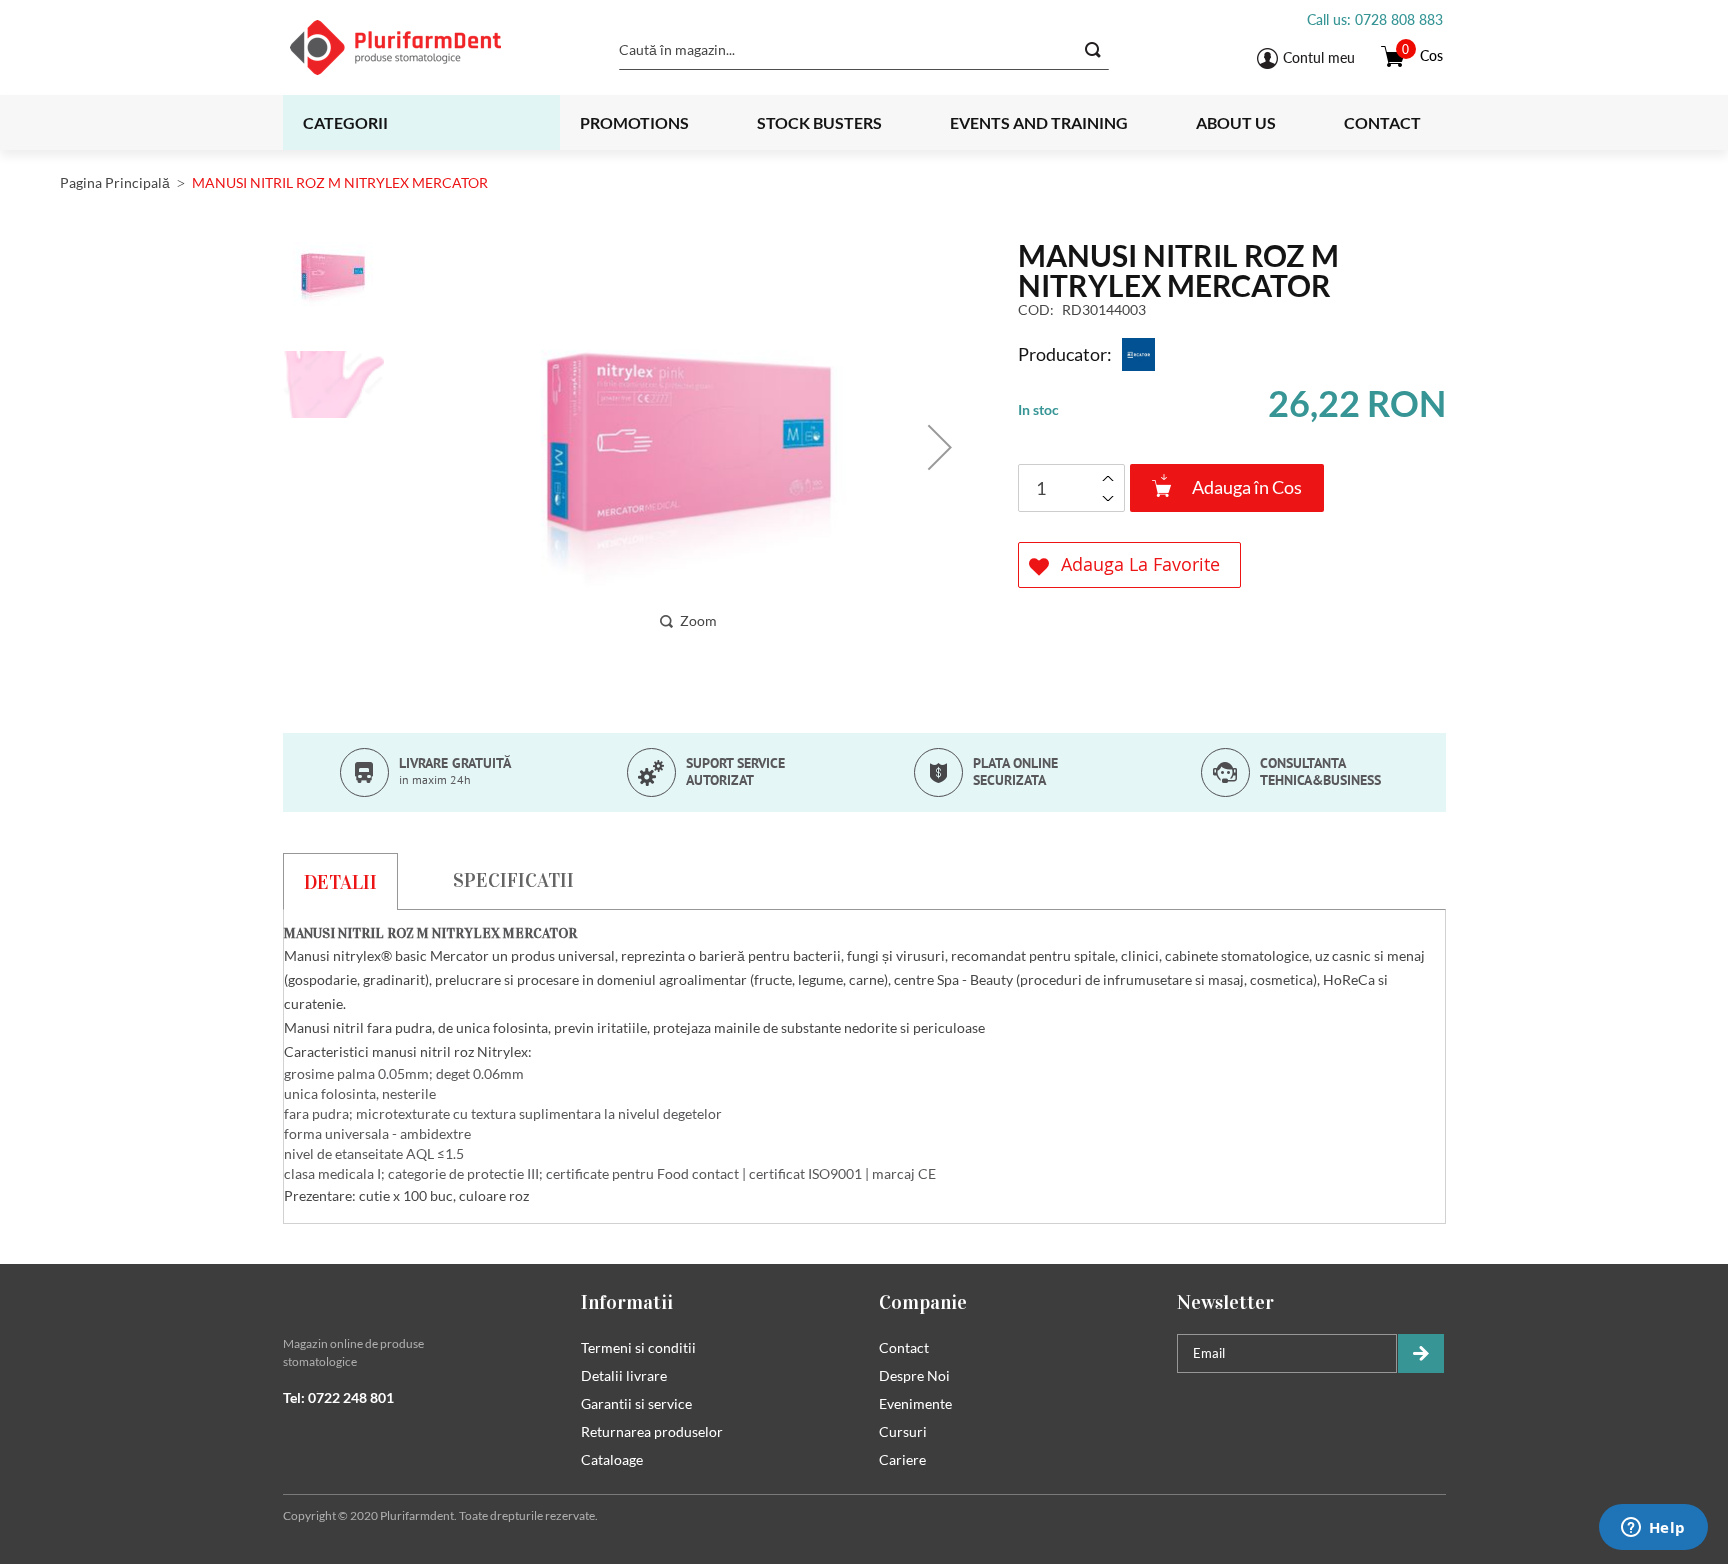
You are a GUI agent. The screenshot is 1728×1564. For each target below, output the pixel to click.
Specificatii (513, 880)
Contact (1382, 122)
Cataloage (612, 1459)
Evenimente (915, 1403)
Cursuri (903, 1431)
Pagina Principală (115, 182)
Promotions (634, 122)
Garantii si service (636, 1403)
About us (1236, 122)
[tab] (340, 881)
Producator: (1065, 354)
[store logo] (420, 47)
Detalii (340, 882)
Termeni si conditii (638, 1347)
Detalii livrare (624, 1375)
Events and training (1039, 122)
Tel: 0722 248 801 (338, 1397)
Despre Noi (914, 1375)
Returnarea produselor (652, 1431)
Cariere (902, 1459)
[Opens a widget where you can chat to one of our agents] (1653, 1529)
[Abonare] (1421, 1353)
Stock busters (819, 122)
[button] (940, 446)
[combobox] (864, 50)
